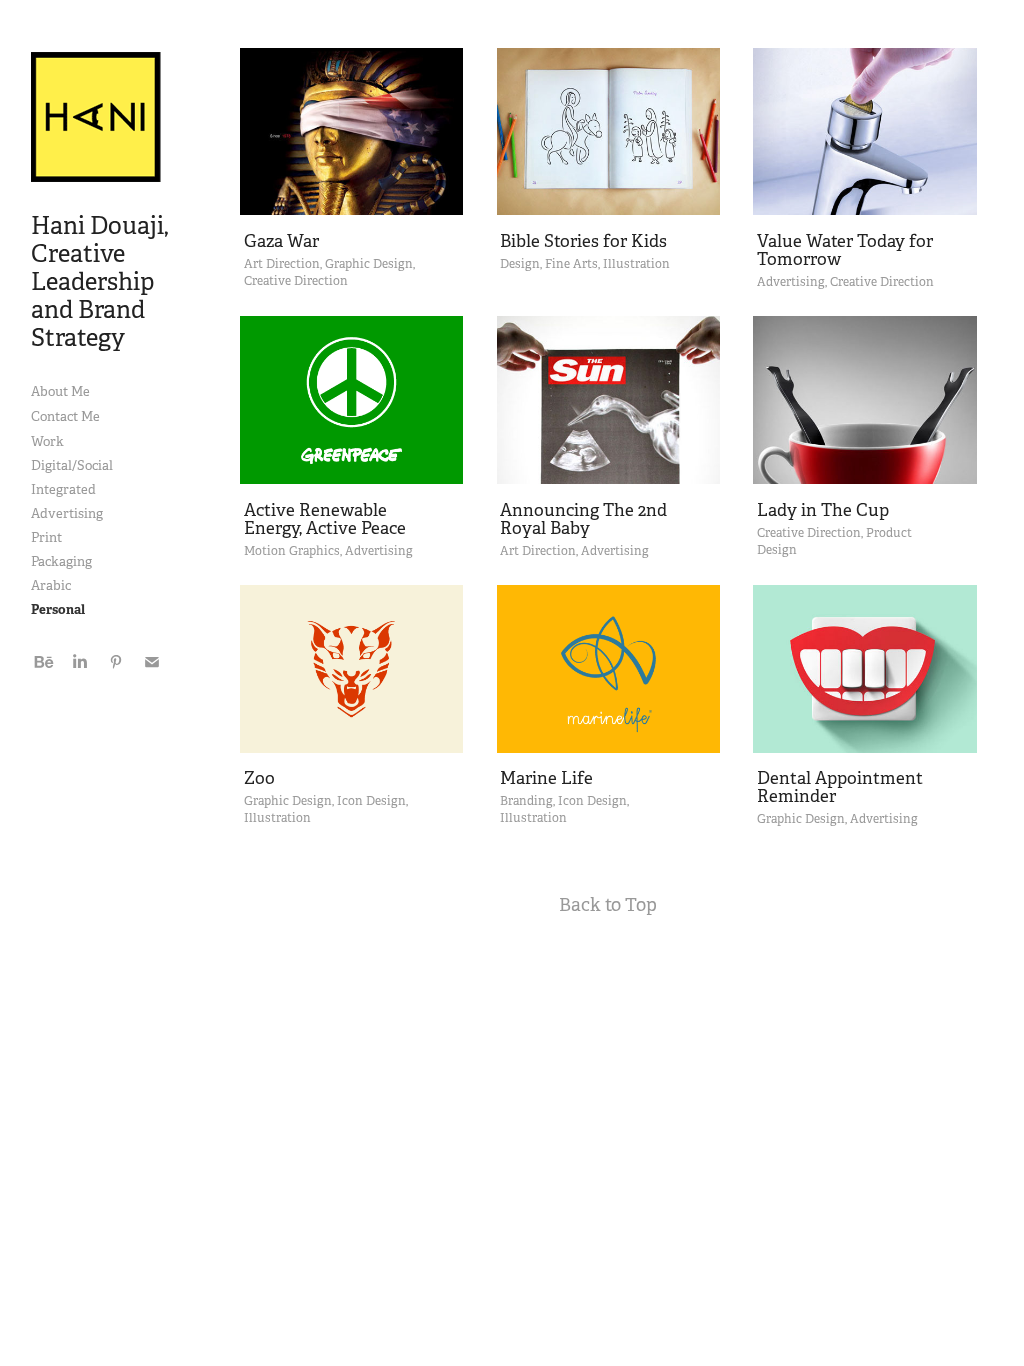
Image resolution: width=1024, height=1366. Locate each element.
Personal (58, 609)
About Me (60, 391)
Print (46, 537)
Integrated (63, 489)
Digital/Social (72, 465)
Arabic (51, 585)
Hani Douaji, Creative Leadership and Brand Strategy (102, 282)
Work (47, 441)
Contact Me (65, 416)
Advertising (67, 513)
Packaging (61, 561)
